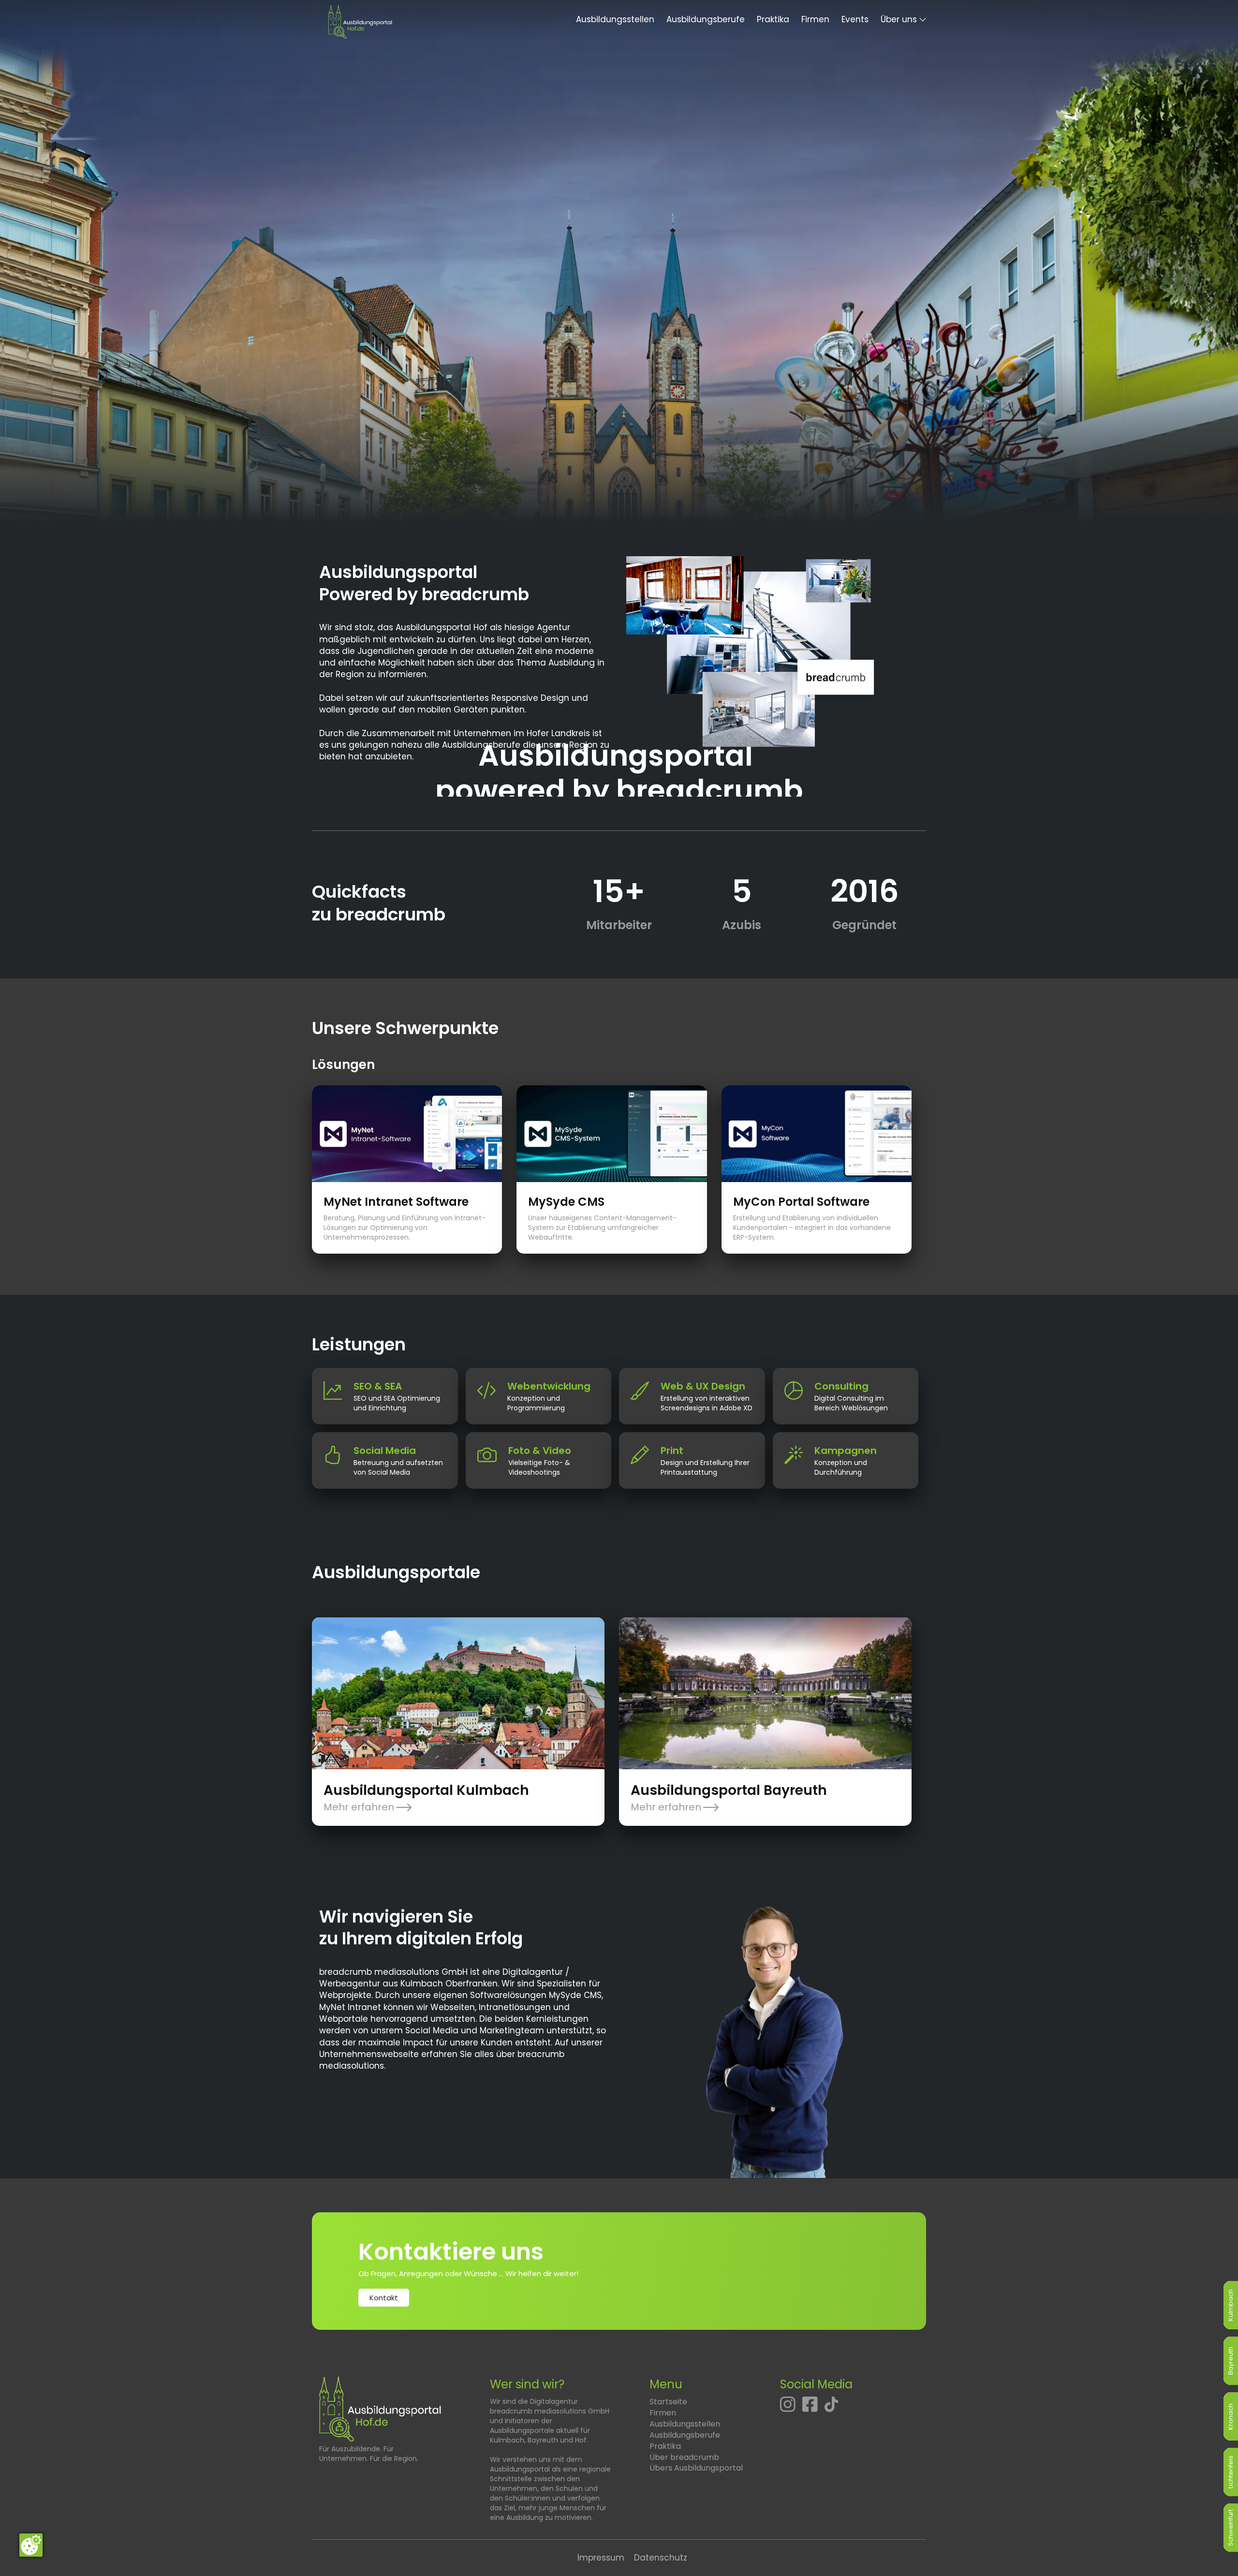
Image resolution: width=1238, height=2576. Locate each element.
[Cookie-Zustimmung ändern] (31, 2545)
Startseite (668, 2402)
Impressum (601, 2558)
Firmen (815, 19)
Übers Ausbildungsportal (696, 2468)
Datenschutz (661, 2558)
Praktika (773, 19)
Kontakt (384, 2298)
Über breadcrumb (684, 2457)
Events (855, 19)
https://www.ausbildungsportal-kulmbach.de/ (408, 1623)
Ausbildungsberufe (706, 19)
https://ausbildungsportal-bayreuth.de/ (702, 1623)
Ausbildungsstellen (615, 19)
